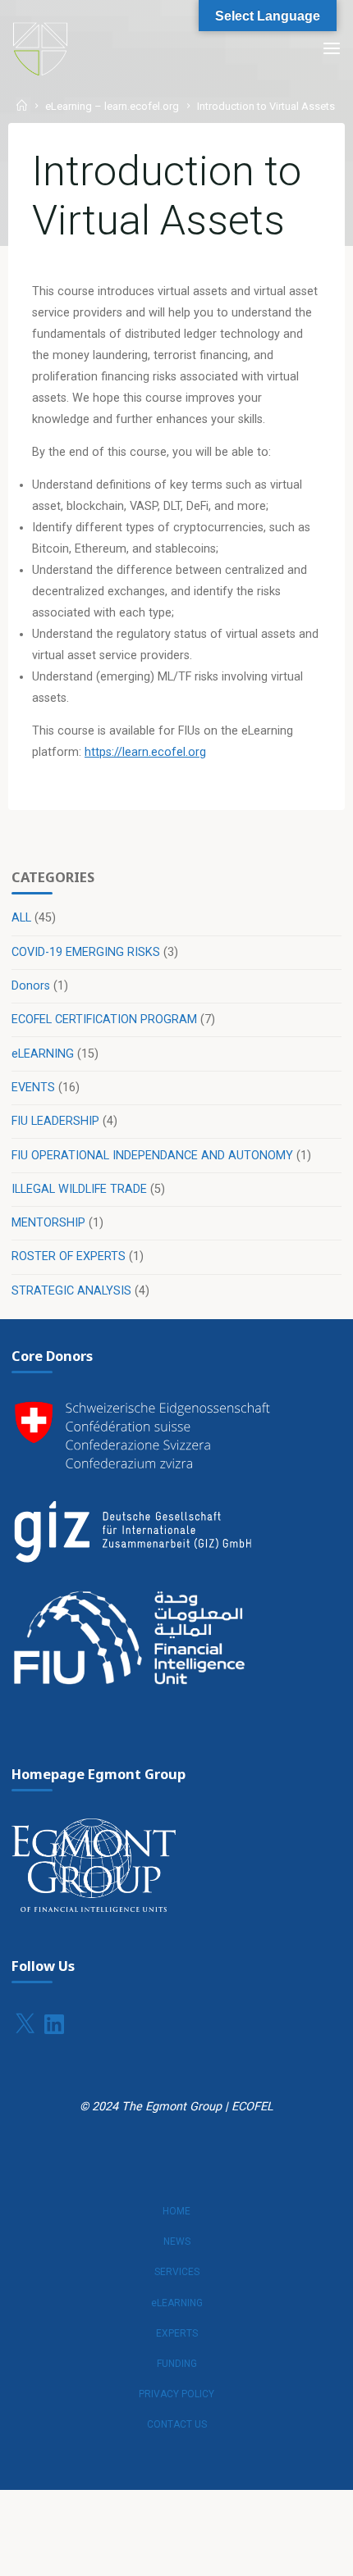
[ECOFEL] (40, 49)
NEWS (177, 2241)
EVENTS (33, 1088)
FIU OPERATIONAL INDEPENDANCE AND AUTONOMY (152, 1156)
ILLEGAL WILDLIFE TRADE (79, 1189)
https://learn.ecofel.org (145, 752)
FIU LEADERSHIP (55, 1121)
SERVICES (177, 2272)
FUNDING (177, 2364)
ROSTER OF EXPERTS (69, 1256)
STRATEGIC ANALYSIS (71, 1291)
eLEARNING (43, 1054)
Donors (31, 986)
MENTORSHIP (48, 1223)
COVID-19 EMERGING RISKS (86, 952)
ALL (21, 918)
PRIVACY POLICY (176, 2394)
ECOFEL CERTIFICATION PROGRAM (104, 1019)
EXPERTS (177, 2333)
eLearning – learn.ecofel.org (112, 107)
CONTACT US (177, 2424)
